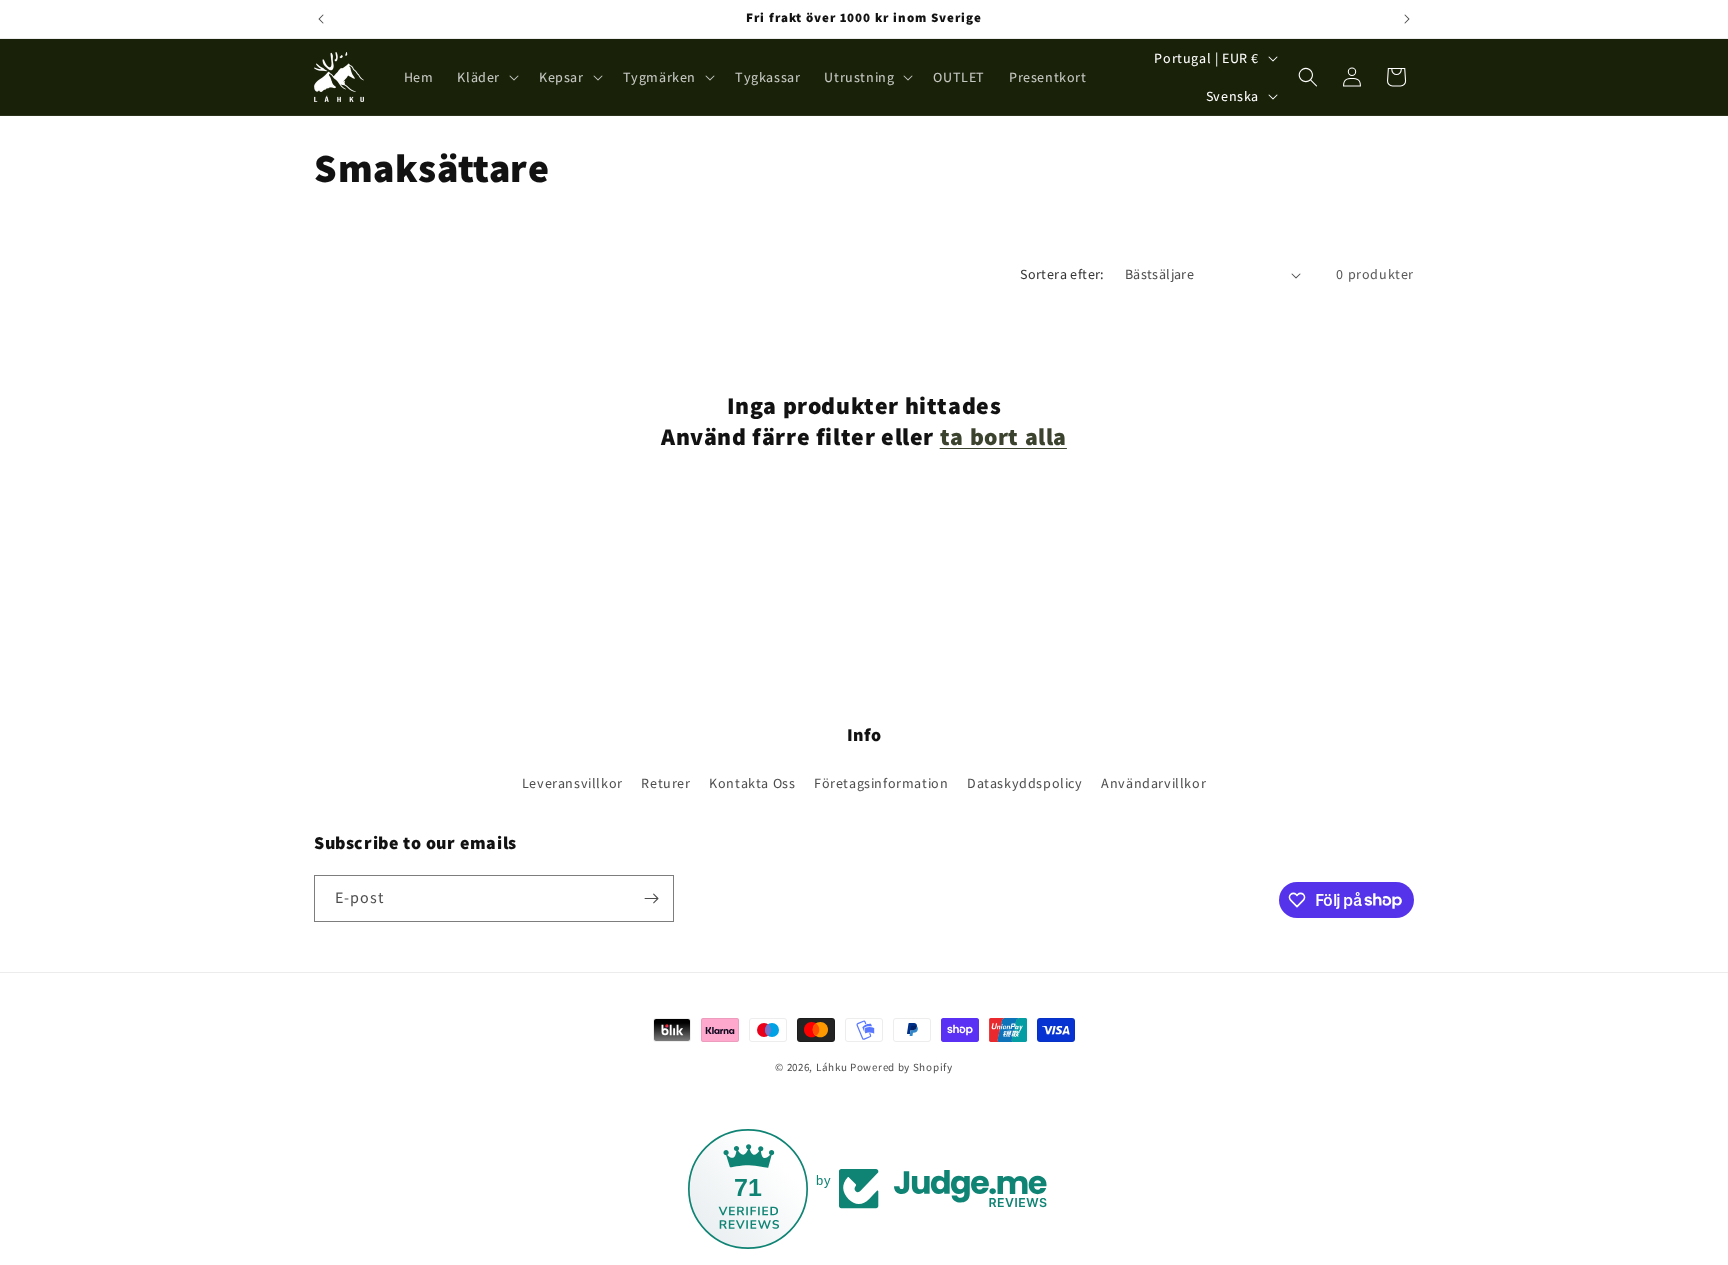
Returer (665, 783)
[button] (486, 77)
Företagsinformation (881, 783)
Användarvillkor (1153, 783)
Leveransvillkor (572, 783)
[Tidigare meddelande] (321, 19)
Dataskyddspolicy (1025, 783)
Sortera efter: (1062, 274)
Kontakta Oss (752, 783)
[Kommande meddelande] (1407, 19)
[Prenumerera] (651, 898)
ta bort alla (1003, 436)
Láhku (833, 1067)
